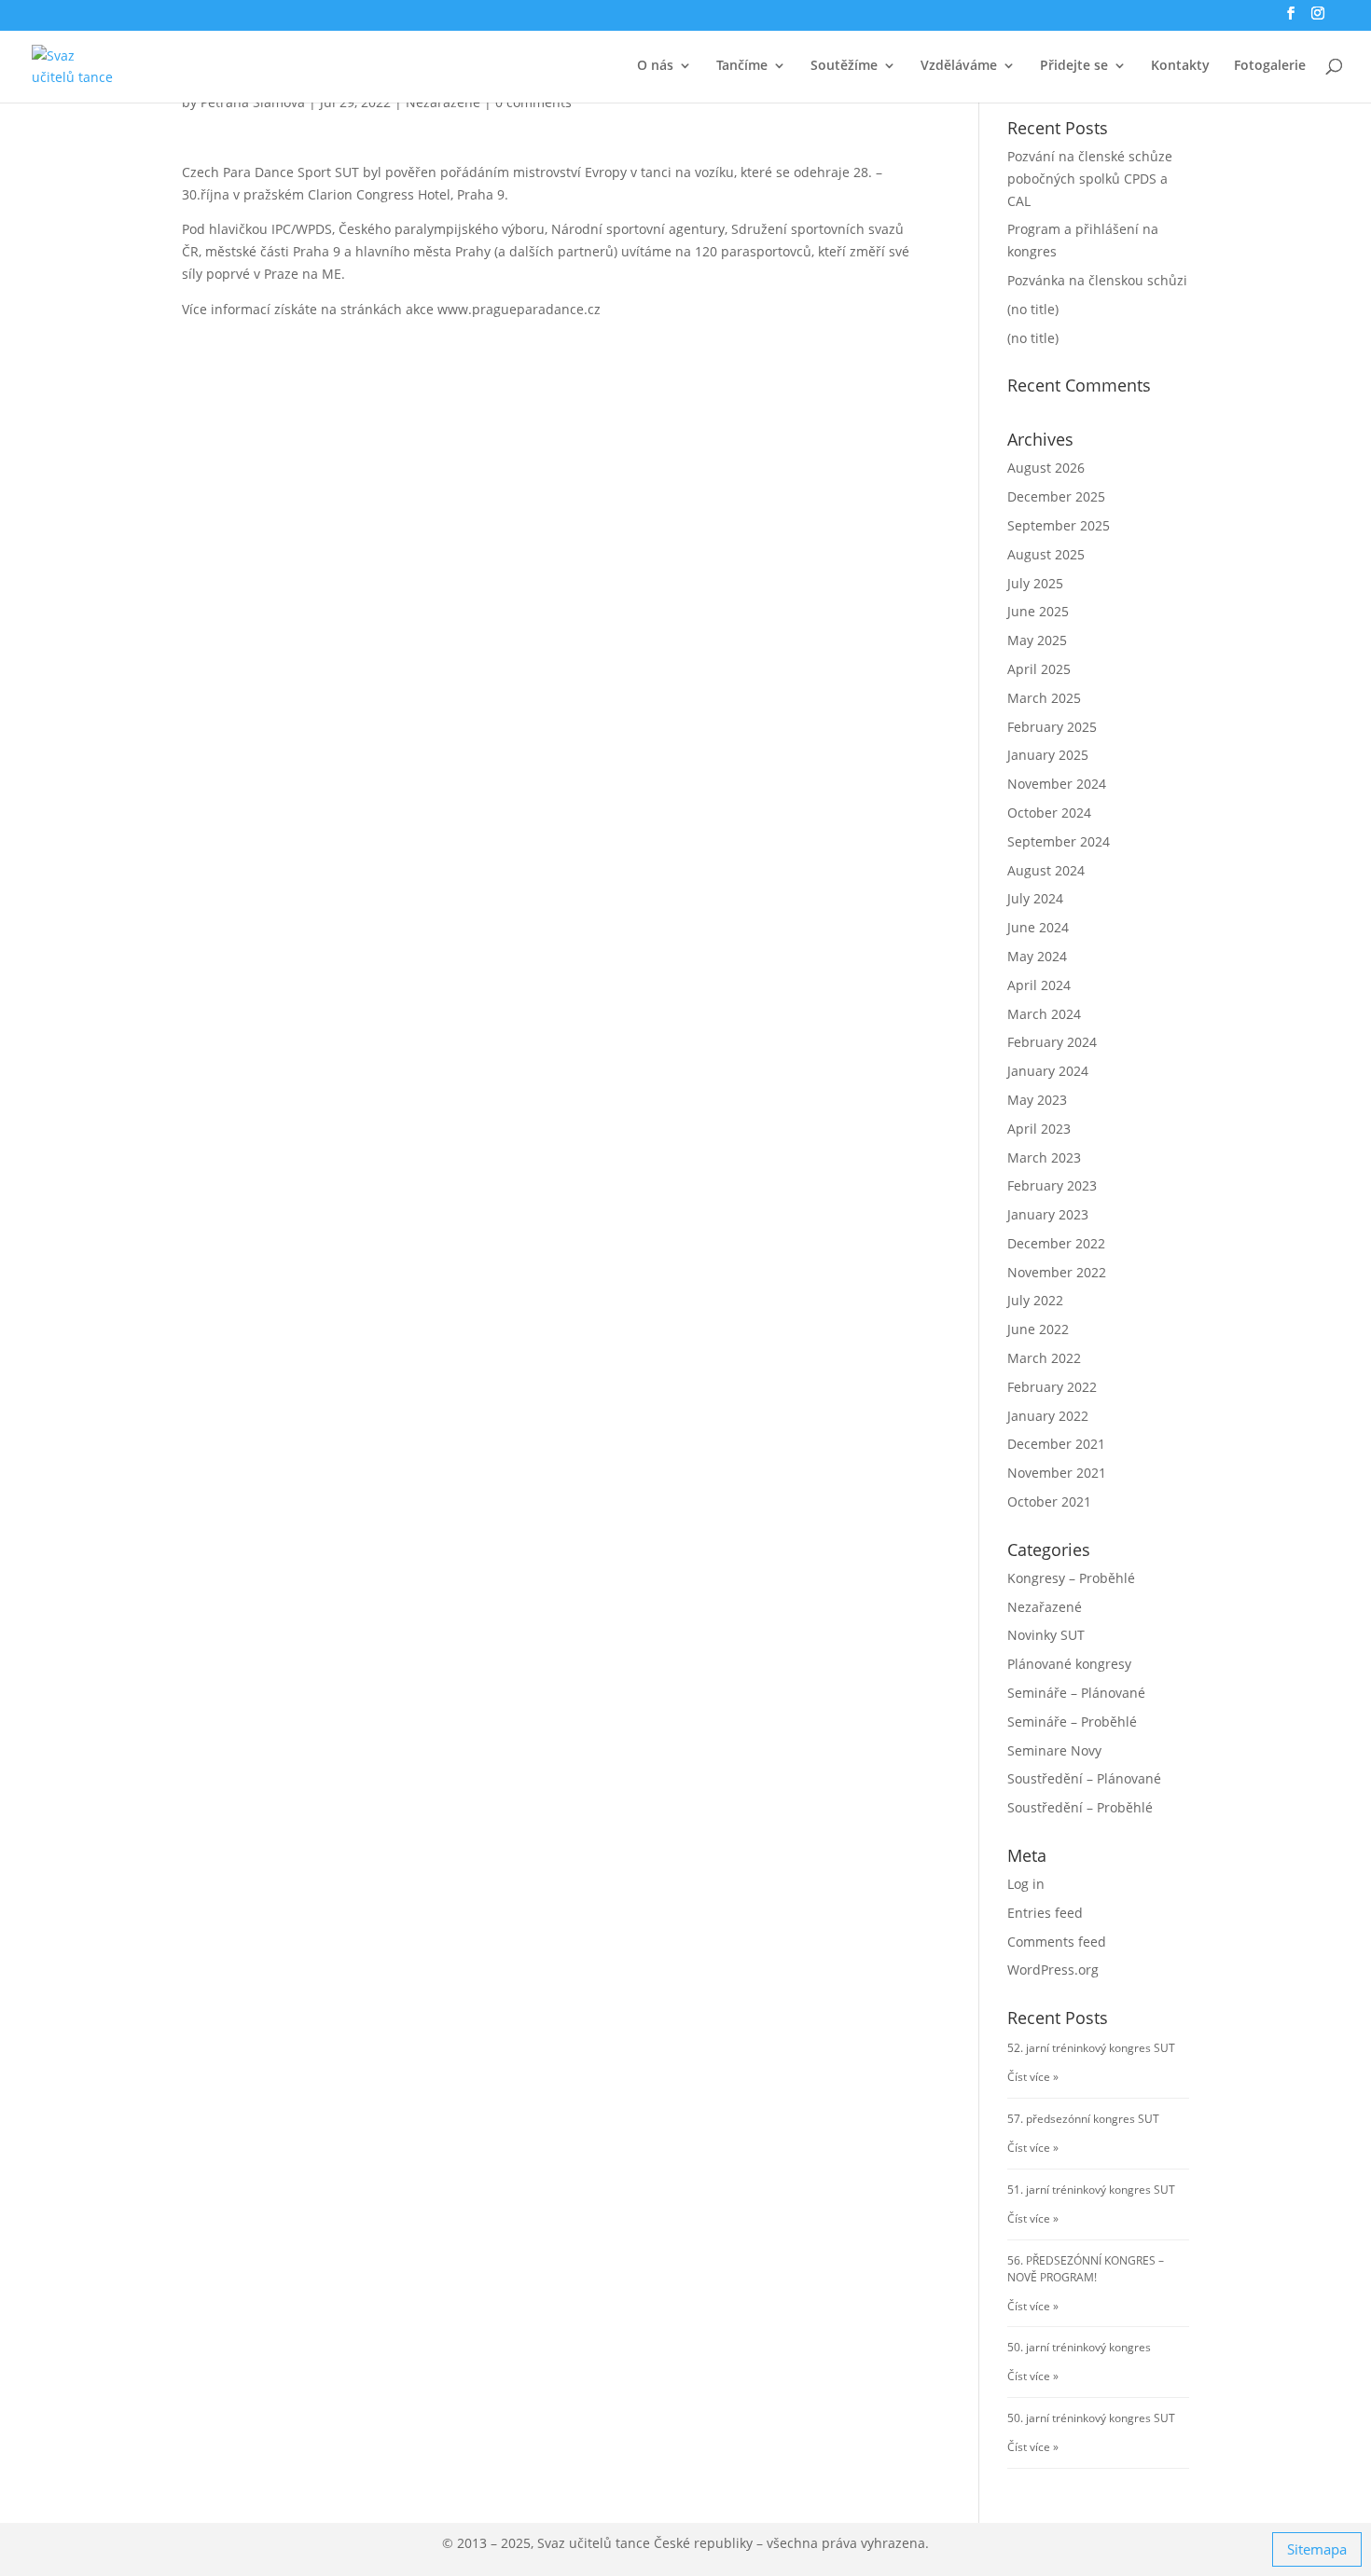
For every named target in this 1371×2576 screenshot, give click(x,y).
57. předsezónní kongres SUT (1083, 2119)
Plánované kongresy (1069, 1664)
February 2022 (1052, 1387)
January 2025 (1048, 755)
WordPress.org (1053, 1970)
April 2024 (1039, 985)
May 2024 (1037, 956)
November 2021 (1057, 1473)
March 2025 (1044, 698)
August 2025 (1046, 554)
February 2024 (1052, 1042)
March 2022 (1044, 1358)
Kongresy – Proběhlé (1071, 1578)
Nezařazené (1045, 1607)
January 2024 (1048, 1071)
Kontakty (1180, 66)
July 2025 (1035, 583)
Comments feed (1057, 1942)
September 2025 (1059, 525)
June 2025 (1038, 611)
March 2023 (1044, 1157)
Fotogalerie (1270, 66)
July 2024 (1035, 898)
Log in (1026, 1884)
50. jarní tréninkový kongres (1079, 2347)
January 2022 (1048, 1416)
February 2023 (1052, 1185)
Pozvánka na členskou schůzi (1097, 280)
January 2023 (1048, 1214)
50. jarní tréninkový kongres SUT (1091, 2418)
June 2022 (1038, 1329)
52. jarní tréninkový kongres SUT (1091, 2048)
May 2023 (1037, 1100)
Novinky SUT (1046, 1635)
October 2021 (1049, 1502)
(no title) (1033, 309)
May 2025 (1037, 640)
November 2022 (1057, 1272)
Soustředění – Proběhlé (1080, 1807)
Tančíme (742, 66)
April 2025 (1039, 669)
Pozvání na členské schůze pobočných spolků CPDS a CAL (1090, 179)
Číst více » (1033, 2077)
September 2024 (1059, 841)
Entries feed (1045, 1913)
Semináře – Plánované (1076, 1693)
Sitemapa (1317, 2549)
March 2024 (1044, 1014)
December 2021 (1056, 1444)
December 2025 (1056, 496)
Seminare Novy (1054, 1750)
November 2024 (1057, 784)
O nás (655, 66)
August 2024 (1046, 870)
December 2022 (1056, 1243)
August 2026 (1046, 468)
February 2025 (1052, 727)
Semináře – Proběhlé (1072, 1722)
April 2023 (1039, 1129)
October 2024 (1049, 813)
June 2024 (1038, 927)
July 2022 (1035, 1300)
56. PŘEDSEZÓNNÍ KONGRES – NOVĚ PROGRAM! (1086, 2269)
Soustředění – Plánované (1084, 1778)
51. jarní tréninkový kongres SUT (1091, 2190)
